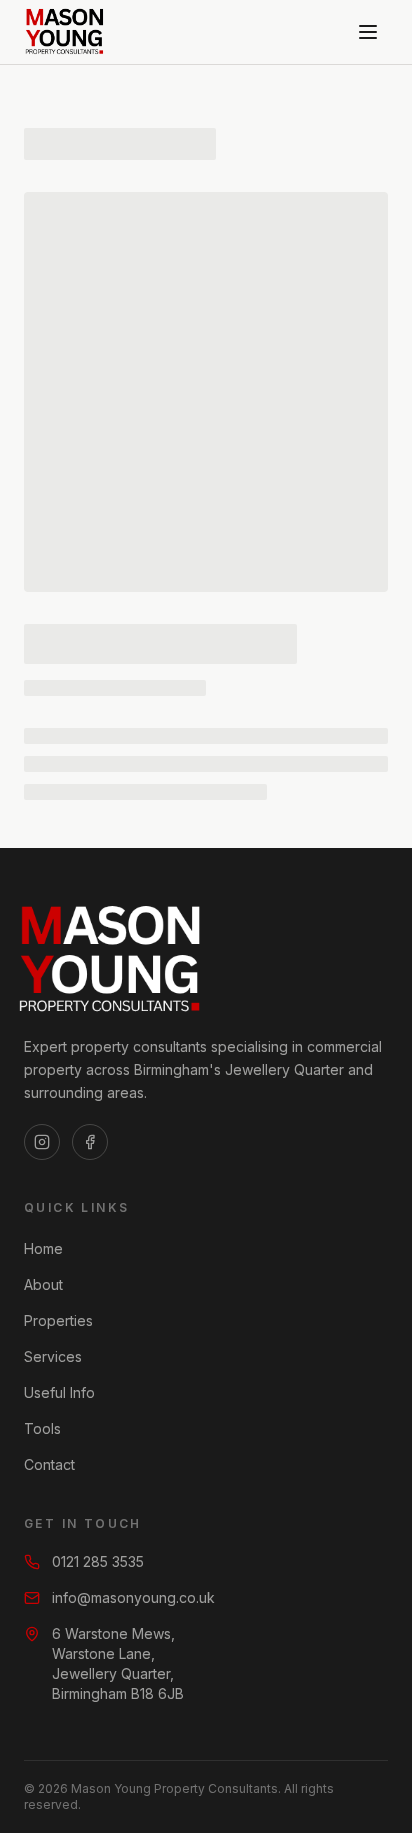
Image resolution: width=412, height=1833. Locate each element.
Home (43, 1248)
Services (53, 1356)
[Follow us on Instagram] (42, 1142)
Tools (42, 1428)
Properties (58, 1320)
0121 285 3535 (98, 1561)
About (43, 1284)
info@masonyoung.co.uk (133, 1597)
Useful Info (59, 1392)
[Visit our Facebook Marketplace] (90, 1142)
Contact (49, 1464)
